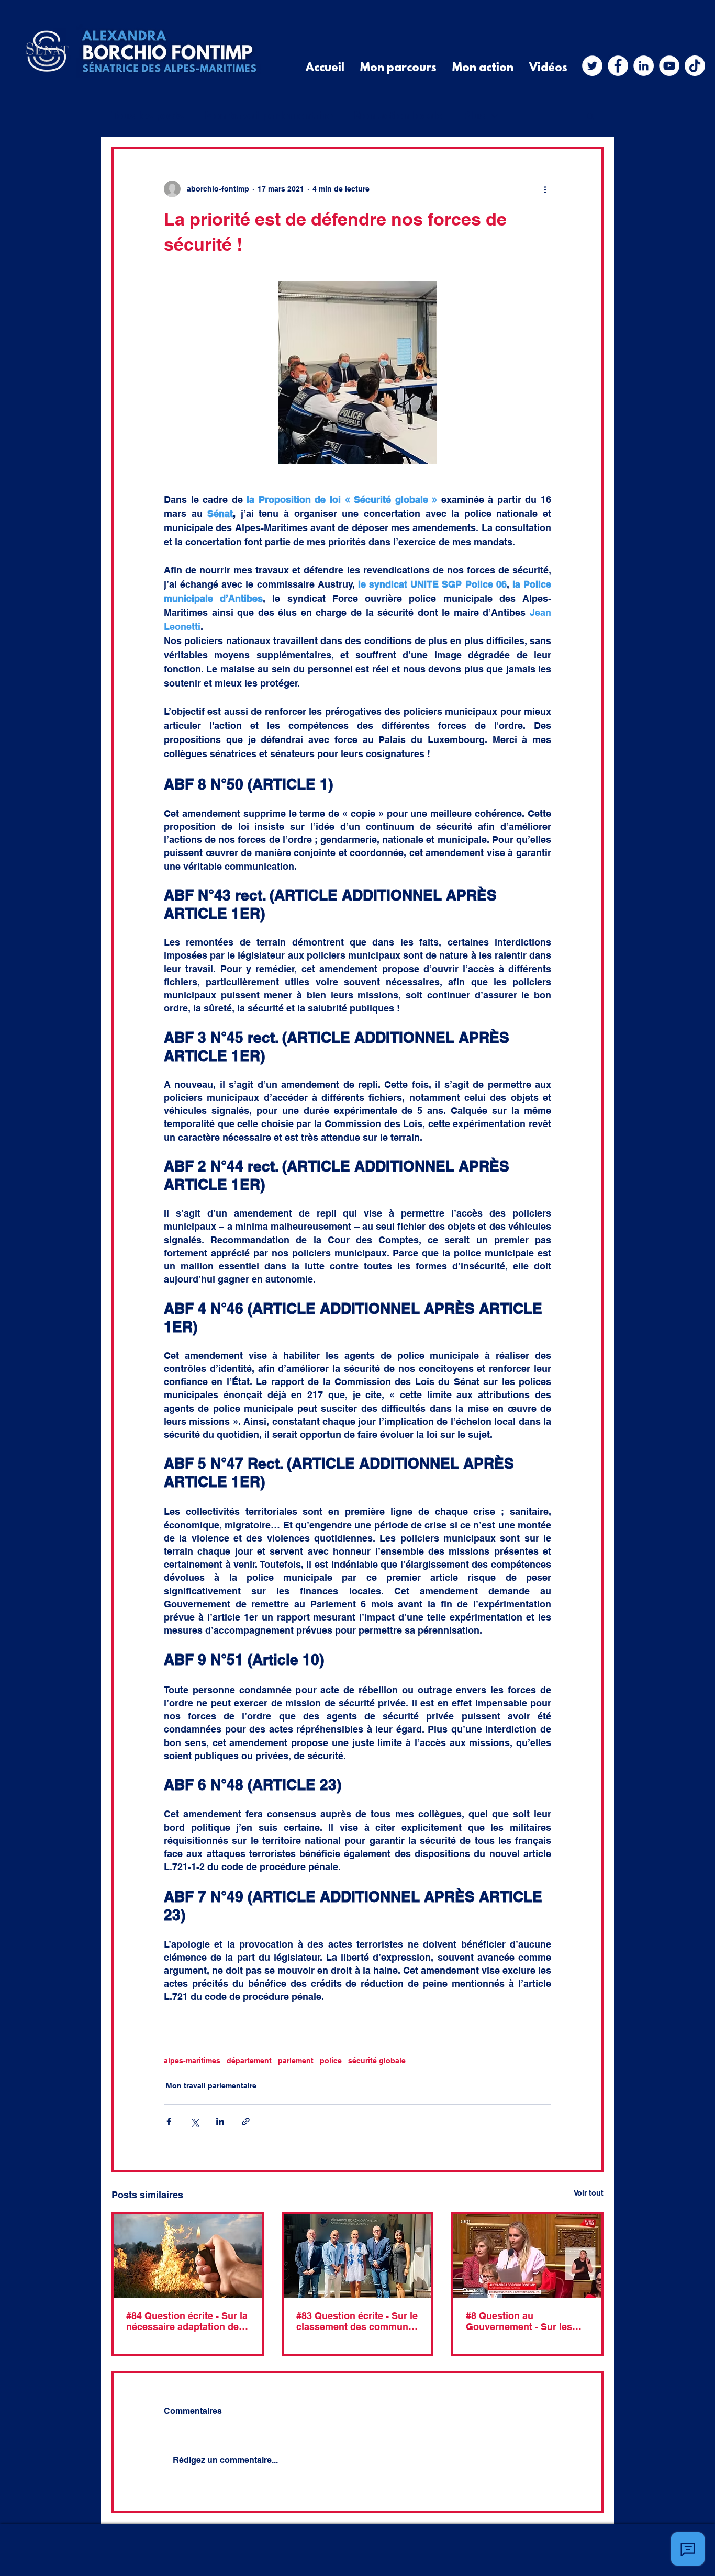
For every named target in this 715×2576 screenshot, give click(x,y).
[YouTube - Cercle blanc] (669, 66)
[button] (590, 116)
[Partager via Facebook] (169, 2122)
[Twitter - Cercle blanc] (592, 66)
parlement (296, 2061)
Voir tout (589, 2193)
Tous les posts (148, 116)
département (249, 2061)
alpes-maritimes (192, 2061)
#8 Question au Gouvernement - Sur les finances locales (519, 2321)
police (331, 2061)
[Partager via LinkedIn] (220, 2122)
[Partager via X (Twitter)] (194, 2122)
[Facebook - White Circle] (618, 66)
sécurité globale (377, 2061)
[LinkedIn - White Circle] (644, 66)
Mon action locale (398, 116)
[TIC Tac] (695, 66)
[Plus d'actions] (545, 189)
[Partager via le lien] (246, 2122)
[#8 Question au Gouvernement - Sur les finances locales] (527, 2256)
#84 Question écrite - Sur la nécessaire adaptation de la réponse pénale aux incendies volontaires (187, 2321)
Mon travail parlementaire (269, 116)
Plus (474, 116)
